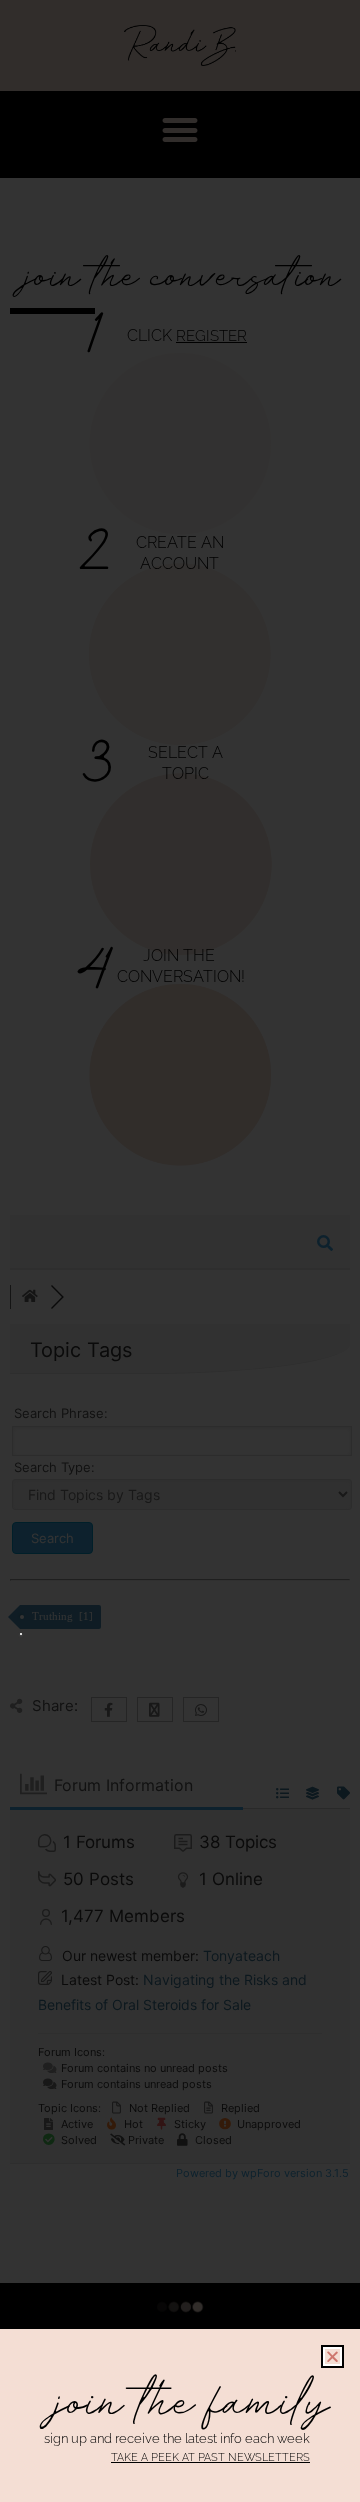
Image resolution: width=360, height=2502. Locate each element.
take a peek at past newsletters (210, 2457)
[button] (332, 2356)
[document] (180, 1251)
